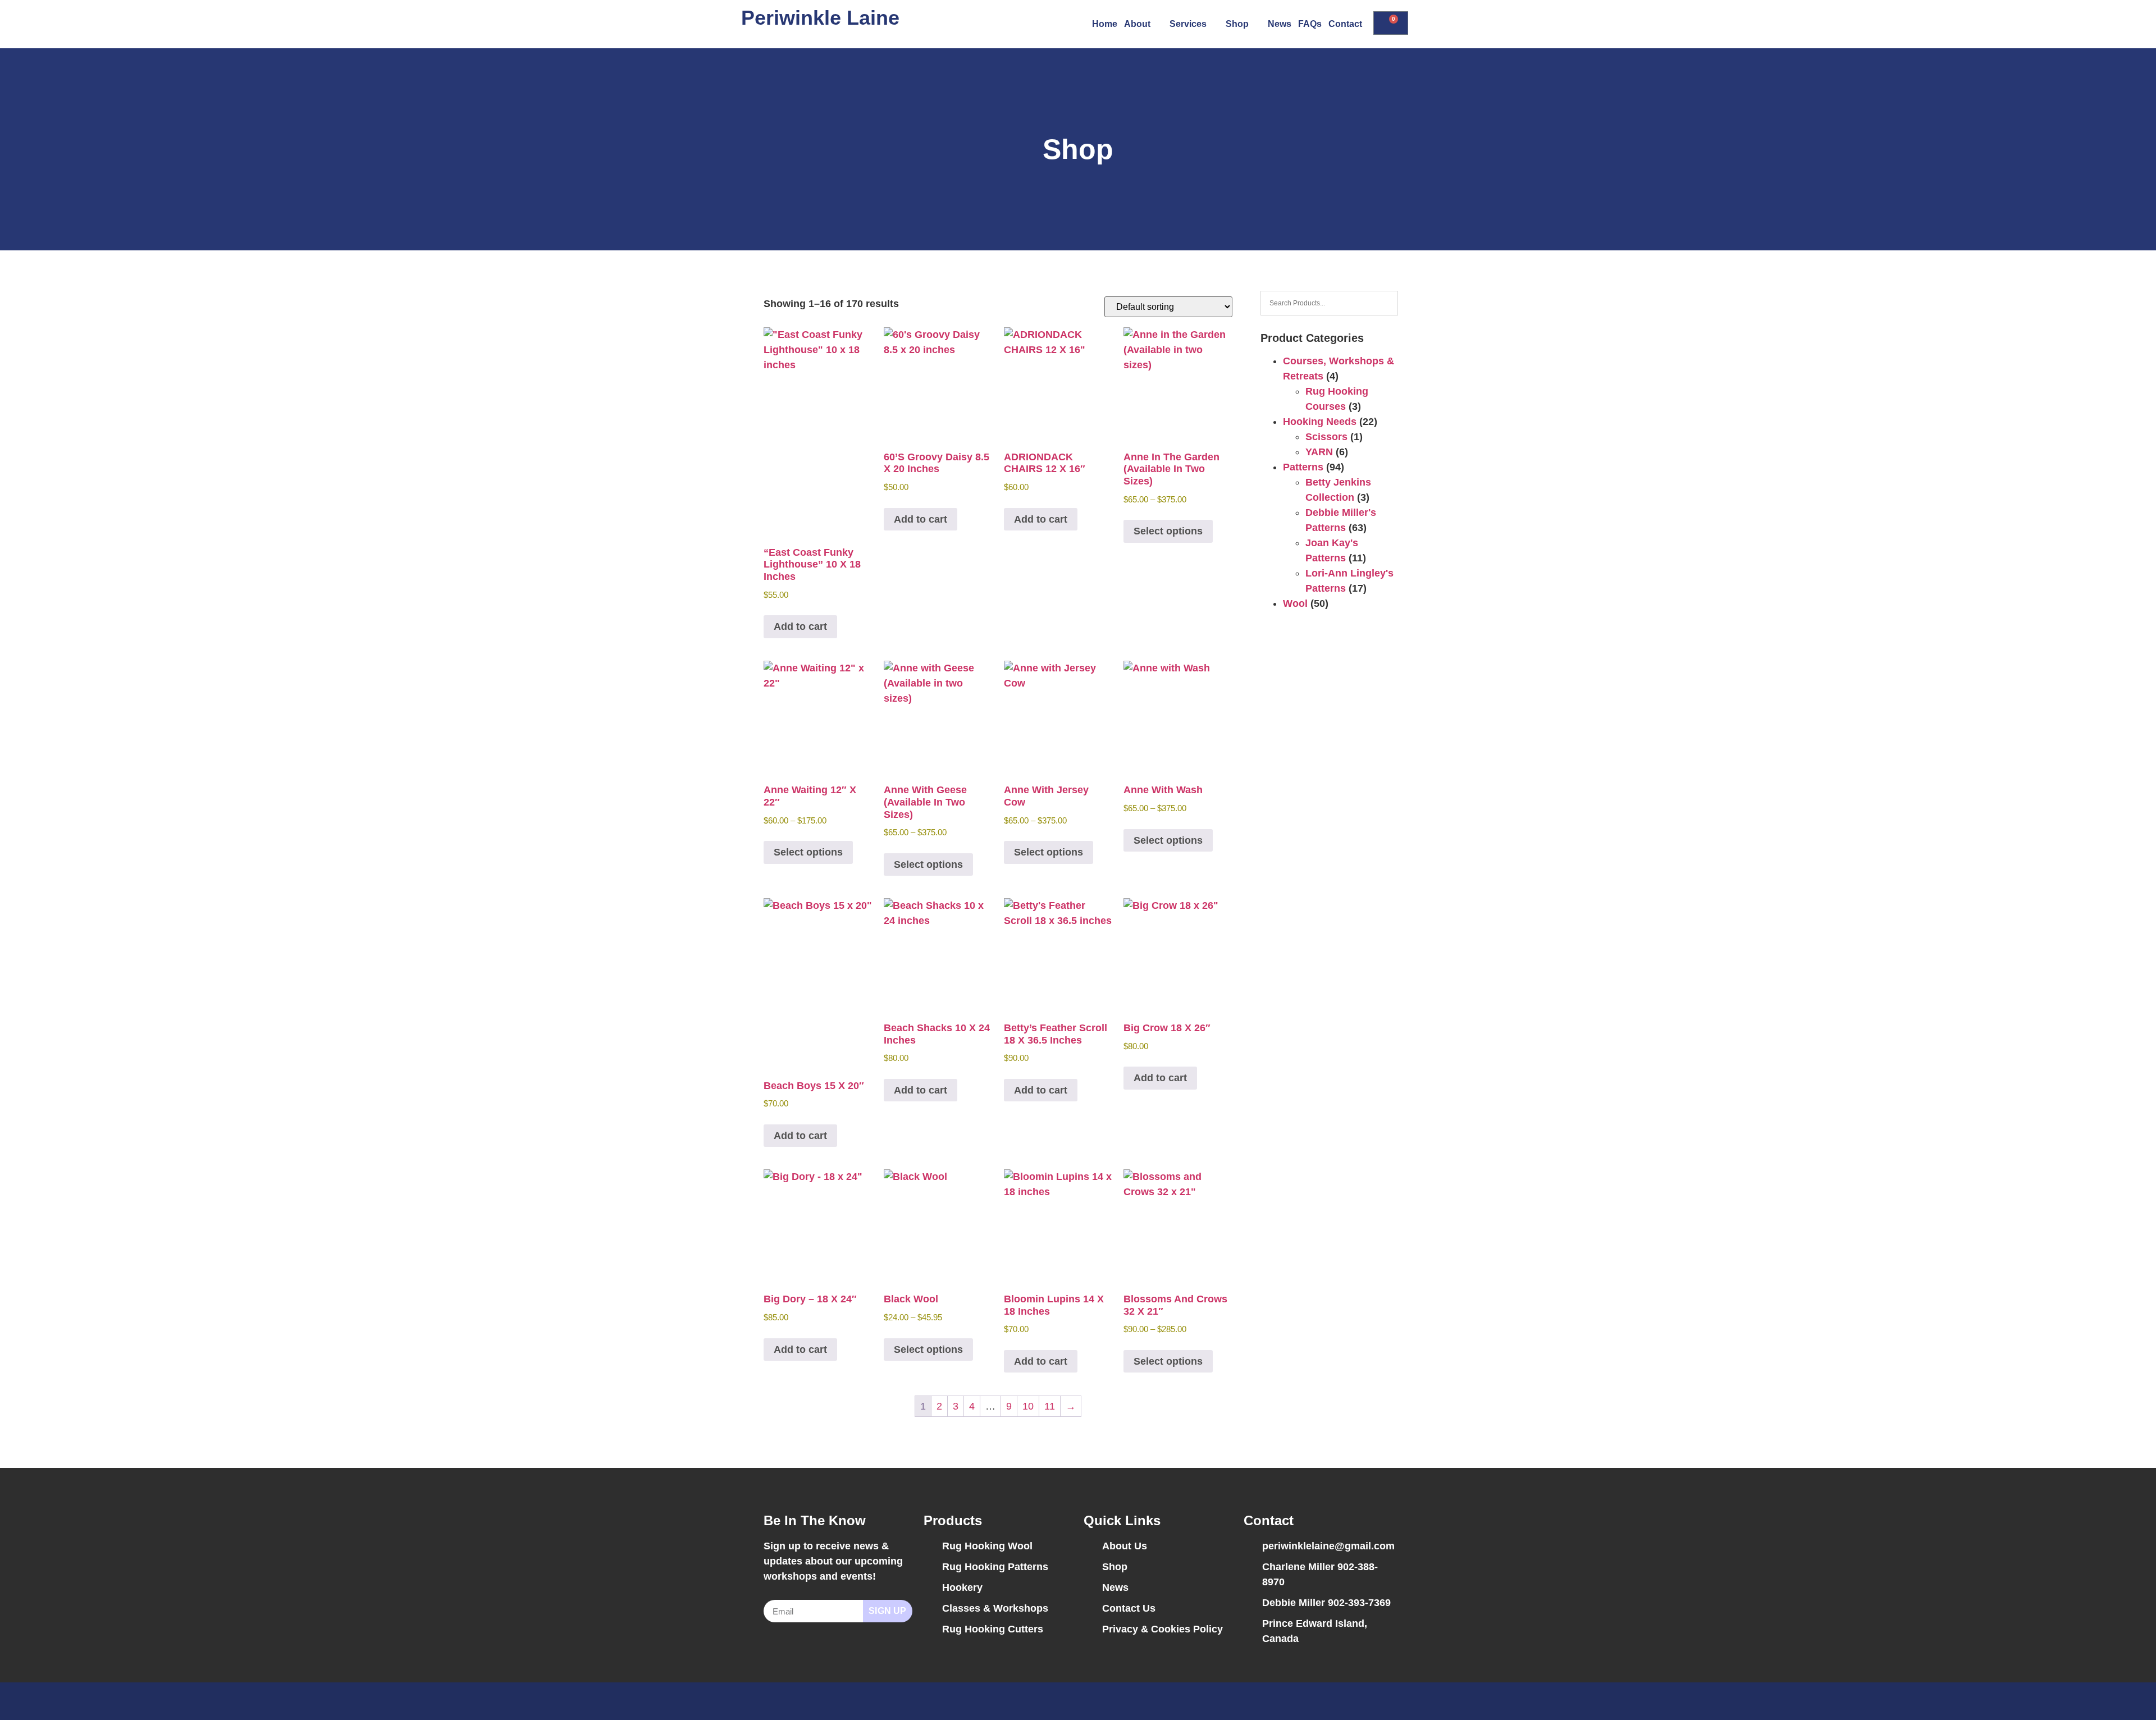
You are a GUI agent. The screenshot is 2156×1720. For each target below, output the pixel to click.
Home (1105, 24)
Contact (1345, 24)
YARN (1319, 452)
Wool (1295, 603)
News (1280, 24)
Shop (1237, 24)
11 (1050, 1406)
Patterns (1303, 467)
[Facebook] (1362, 1701)
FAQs (1310, 24)
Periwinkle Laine (820, 18)
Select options (1168, 531)
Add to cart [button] (800, 626)
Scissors (1326, 437)
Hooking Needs (1320, 422)
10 (1028, 1406)
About (1137, 24)
